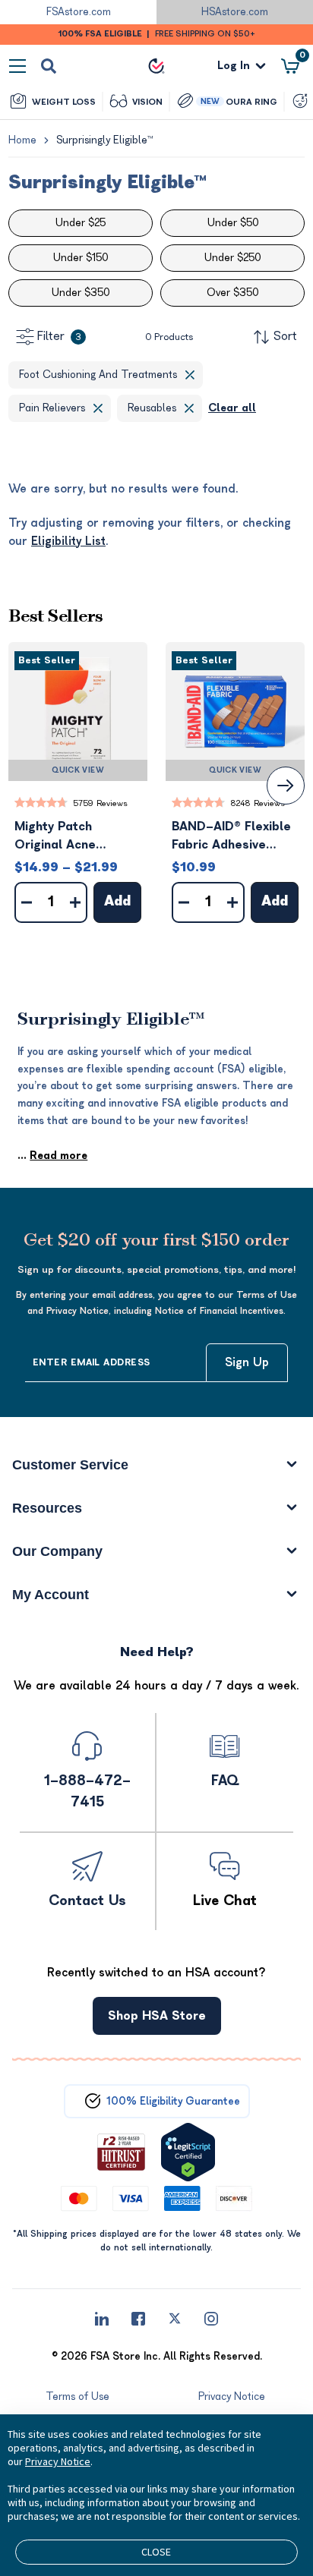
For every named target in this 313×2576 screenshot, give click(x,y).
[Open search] (49, 66)
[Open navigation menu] (17, 66)
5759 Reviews (100, 803)
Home (22, 140)
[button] (78, 712)
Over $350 (232, 293)
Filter (59, 336)
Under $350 (81, 293)
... (52, 1156)
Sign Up (247, 1362)
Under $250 (232, 258)
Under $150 (81, 258)
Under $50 (233, 223)
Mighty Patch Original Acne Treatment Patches (73, 837)
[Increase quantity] (75, 902)
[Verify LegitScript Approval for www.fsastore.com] (188, 2152)
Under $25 (81, 223)
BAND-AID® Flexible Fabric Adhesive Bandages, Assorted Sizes (233, 837)
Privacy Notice (58, 2461)
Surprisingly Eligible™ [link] (104, 140)
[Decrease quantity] (27, 902)
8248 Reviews (258, 803)
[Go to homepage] (156, 66)
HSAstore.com (235, 12)
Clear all (232, 408)
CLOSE (156, 2552)
